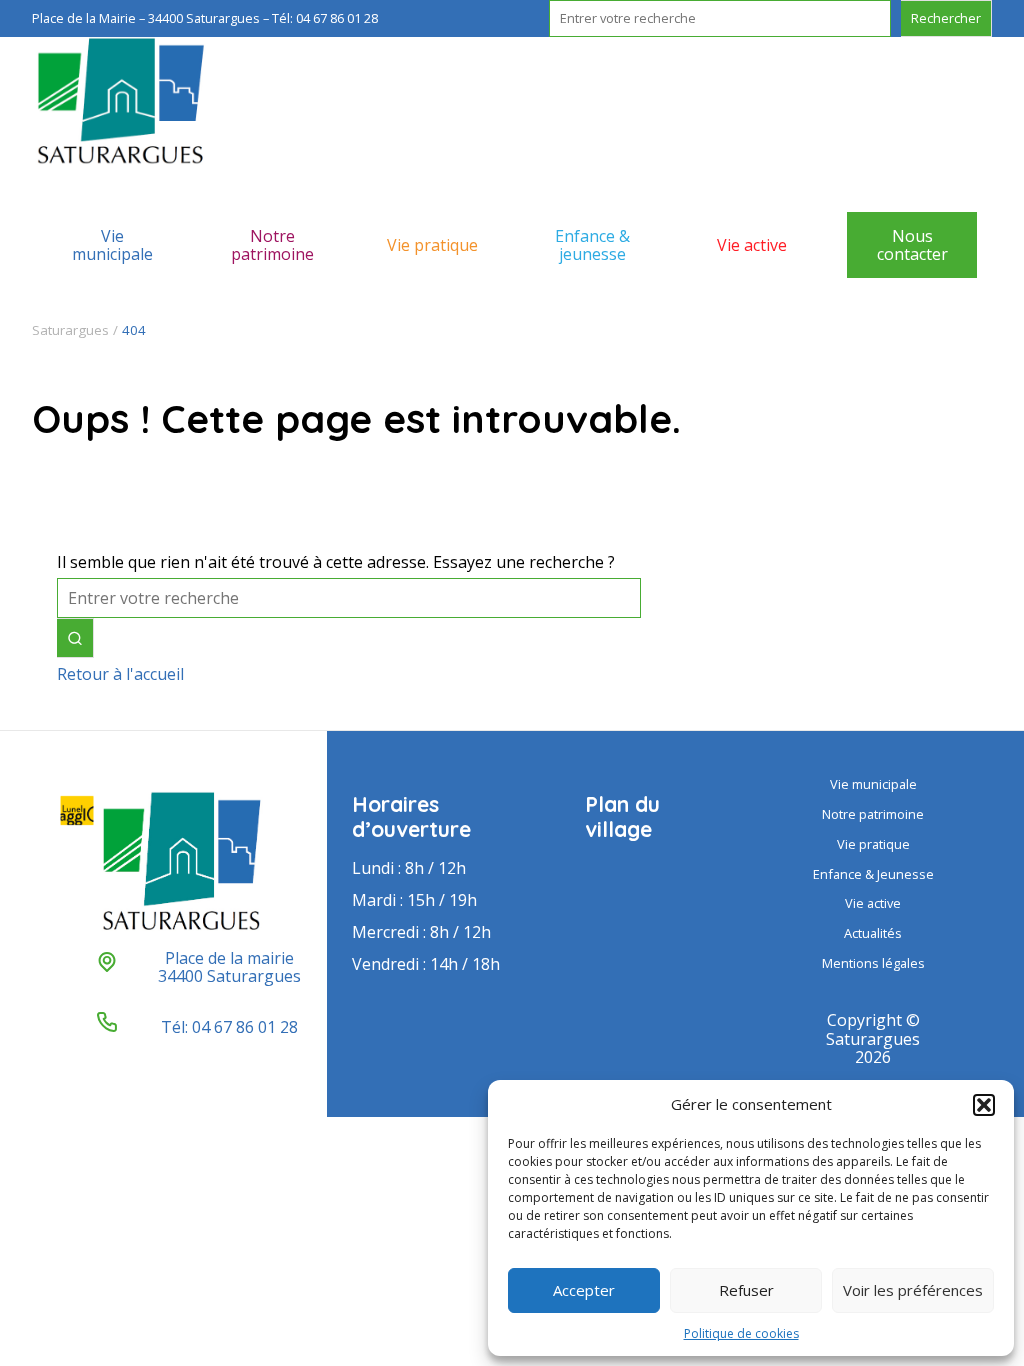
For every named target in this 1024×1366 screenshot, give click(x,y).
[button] (984, 1105)
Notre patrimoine (272, 245)
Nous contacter (912, 245)
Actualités (873, 933)
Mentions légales (873, 963)
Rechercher (946, 18)
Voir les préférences (913, 1290)
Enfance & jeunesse (592, 245)
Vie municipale (112, 245)
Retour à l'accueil (120, 674)
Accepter (584, 1290)
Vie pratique (432, 245)
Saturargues (70, 330)
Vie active (752, 245)
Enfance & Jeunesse (873, 874)
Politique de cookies (741, 1333)
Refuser (746, 1290)
